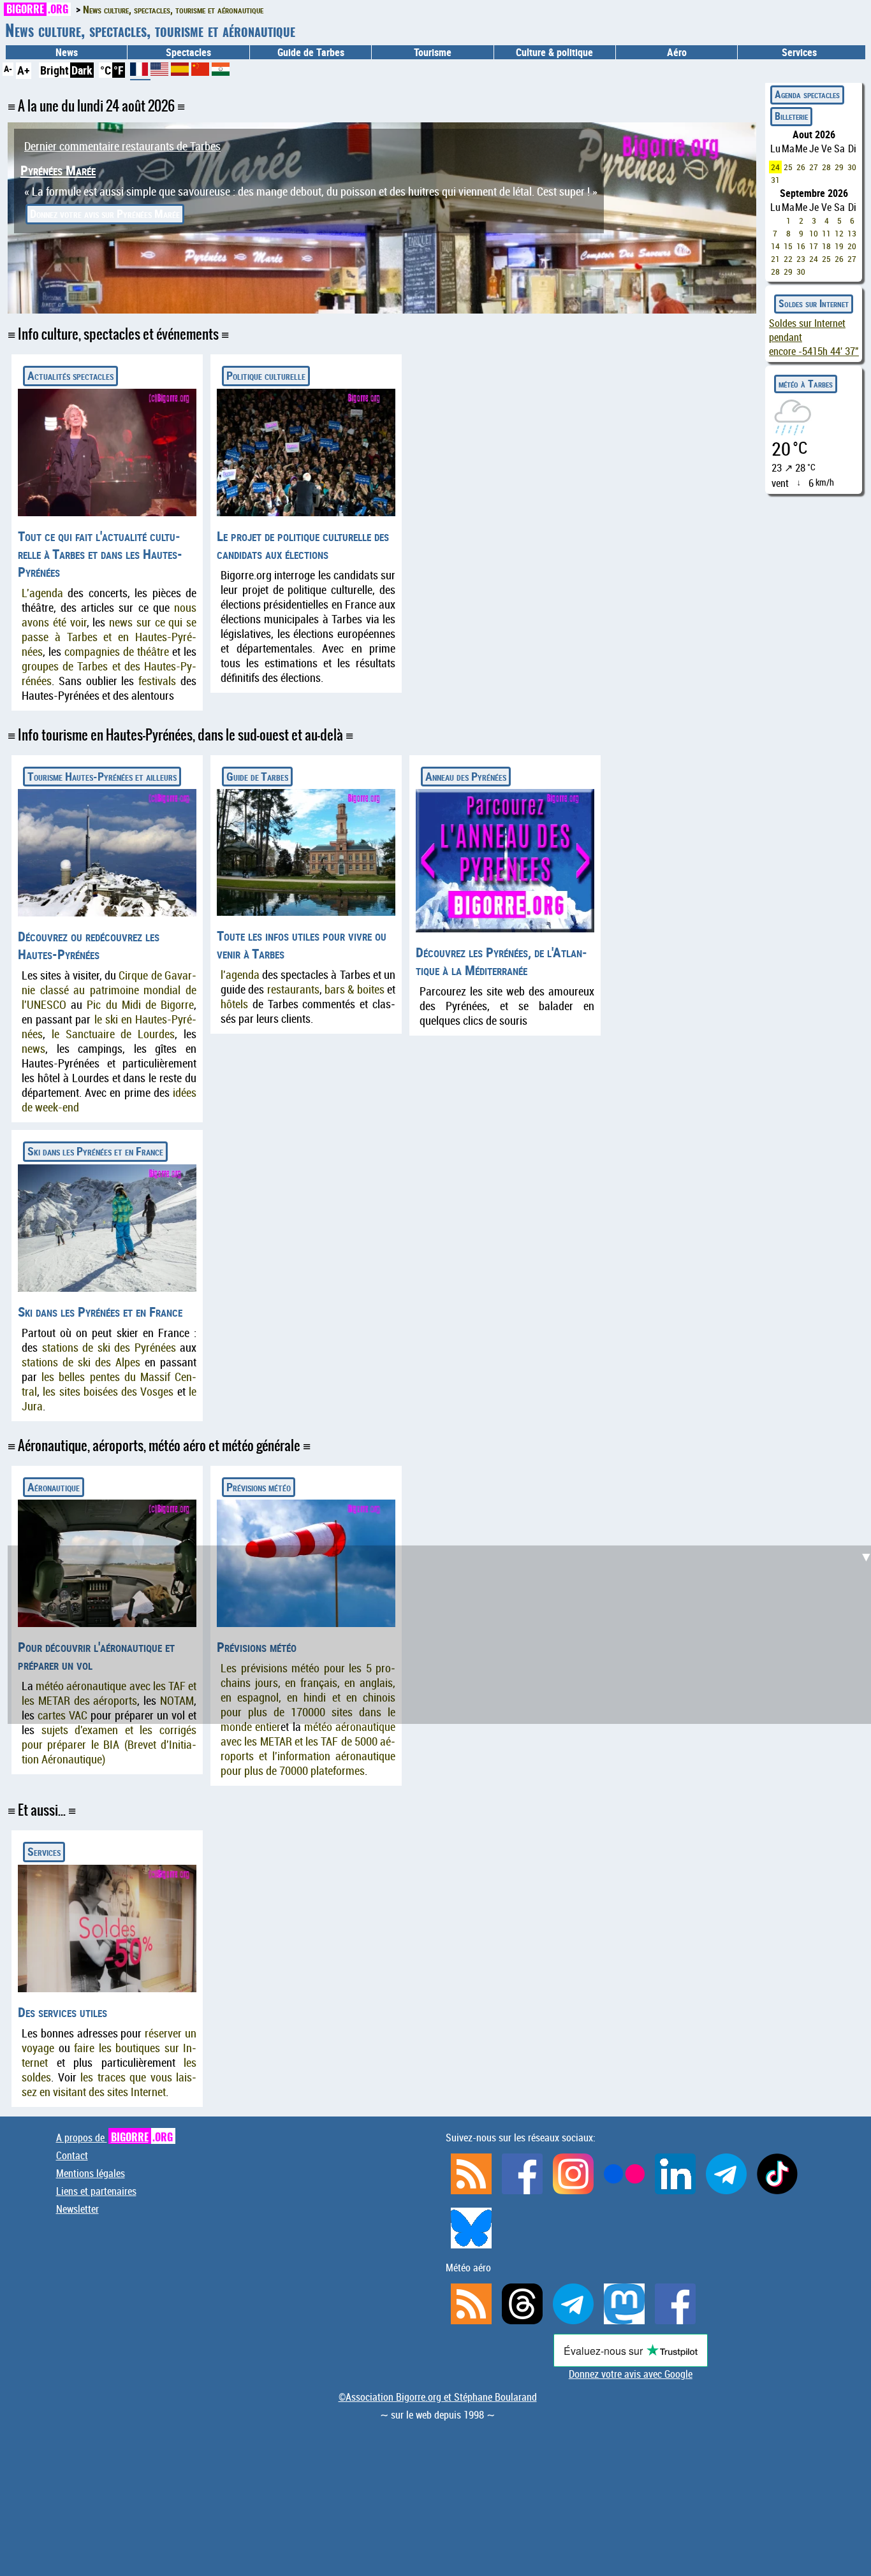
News (67, 52)
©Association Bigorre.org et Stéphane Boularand (438, 2397)
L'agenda (42, 593)
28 (826, 167)
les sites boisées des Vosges (108, 1392)
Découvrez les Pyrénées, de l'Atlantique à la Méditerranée (501, 961)
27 (814, 167)
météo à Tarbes (806, 384)
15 (788, 246)
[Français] (140, 74)
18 (826, 246)
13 (852, 233)
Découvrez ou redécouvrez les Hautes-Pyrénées (89, 945)
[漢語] (200, 71)
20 (852, 246)
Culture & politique (554, 52)
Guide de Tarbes (257, 776)
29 (839, 167)
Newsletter (77, 2209)
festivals (157, 681)
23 (801, 259)
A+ (24, 70)
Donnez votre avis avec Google (631, 2374)
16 (801, 246)
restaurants (293, 989)
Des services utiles (62, 2012)
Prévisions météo (259, 1487)
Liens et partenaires (96, 2191)
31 (775, 180)
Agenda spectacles (807, 94)
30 (852, 167)
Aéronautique (54, 1487)
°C (106, 70)
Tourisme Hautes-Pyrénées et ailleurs (102, 776)
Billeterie (791, 116)
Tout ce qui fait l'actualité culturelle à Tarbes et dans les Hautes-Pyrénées (100, 554)
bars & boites (355, 989)
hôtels (234, 1004)
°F (119, 70)
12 (839, 233)
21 (775, 259)
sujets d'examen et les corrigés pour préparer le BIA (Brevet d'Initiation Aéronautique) (109, 1745)
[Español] (181, 71)
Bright (55, 70)
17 (814, 246)
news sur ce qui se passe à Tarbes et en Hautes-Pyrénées (109, 637)
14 (775, 246)
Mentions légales (91, 2173)
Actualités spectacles (70, 375)
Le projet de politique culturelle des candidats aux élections (303, 545)
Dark (82, 70)
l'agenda (240, 975)
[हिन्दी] (221, 71)
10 (814, 233)
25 (788, 167)
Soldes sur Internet (814, 303)
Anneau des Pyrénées (466, 776)
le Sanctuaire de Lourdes (113, 1034)
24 (775, 167)
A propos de (114, 2138)
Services (44, 1851)
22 (788, 259)
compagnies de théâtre (117, 652)
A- (8, 69)
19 (839, 246)
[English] (161, 71)
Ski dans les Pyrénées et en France (95, 1151)
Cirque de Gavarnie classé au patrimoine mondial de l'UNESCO (109, 990)
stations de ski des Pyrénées (109, 1348)
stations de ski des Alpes (81, 1362)
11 (826, 233)
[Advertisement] (443, 1635)
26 (801, 167)
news (33, 1049)
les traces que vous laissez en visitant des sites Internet (109, 2085)
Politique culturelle (266, 375)
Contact (72, 2155)
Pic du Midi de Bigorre (140, 1005)
